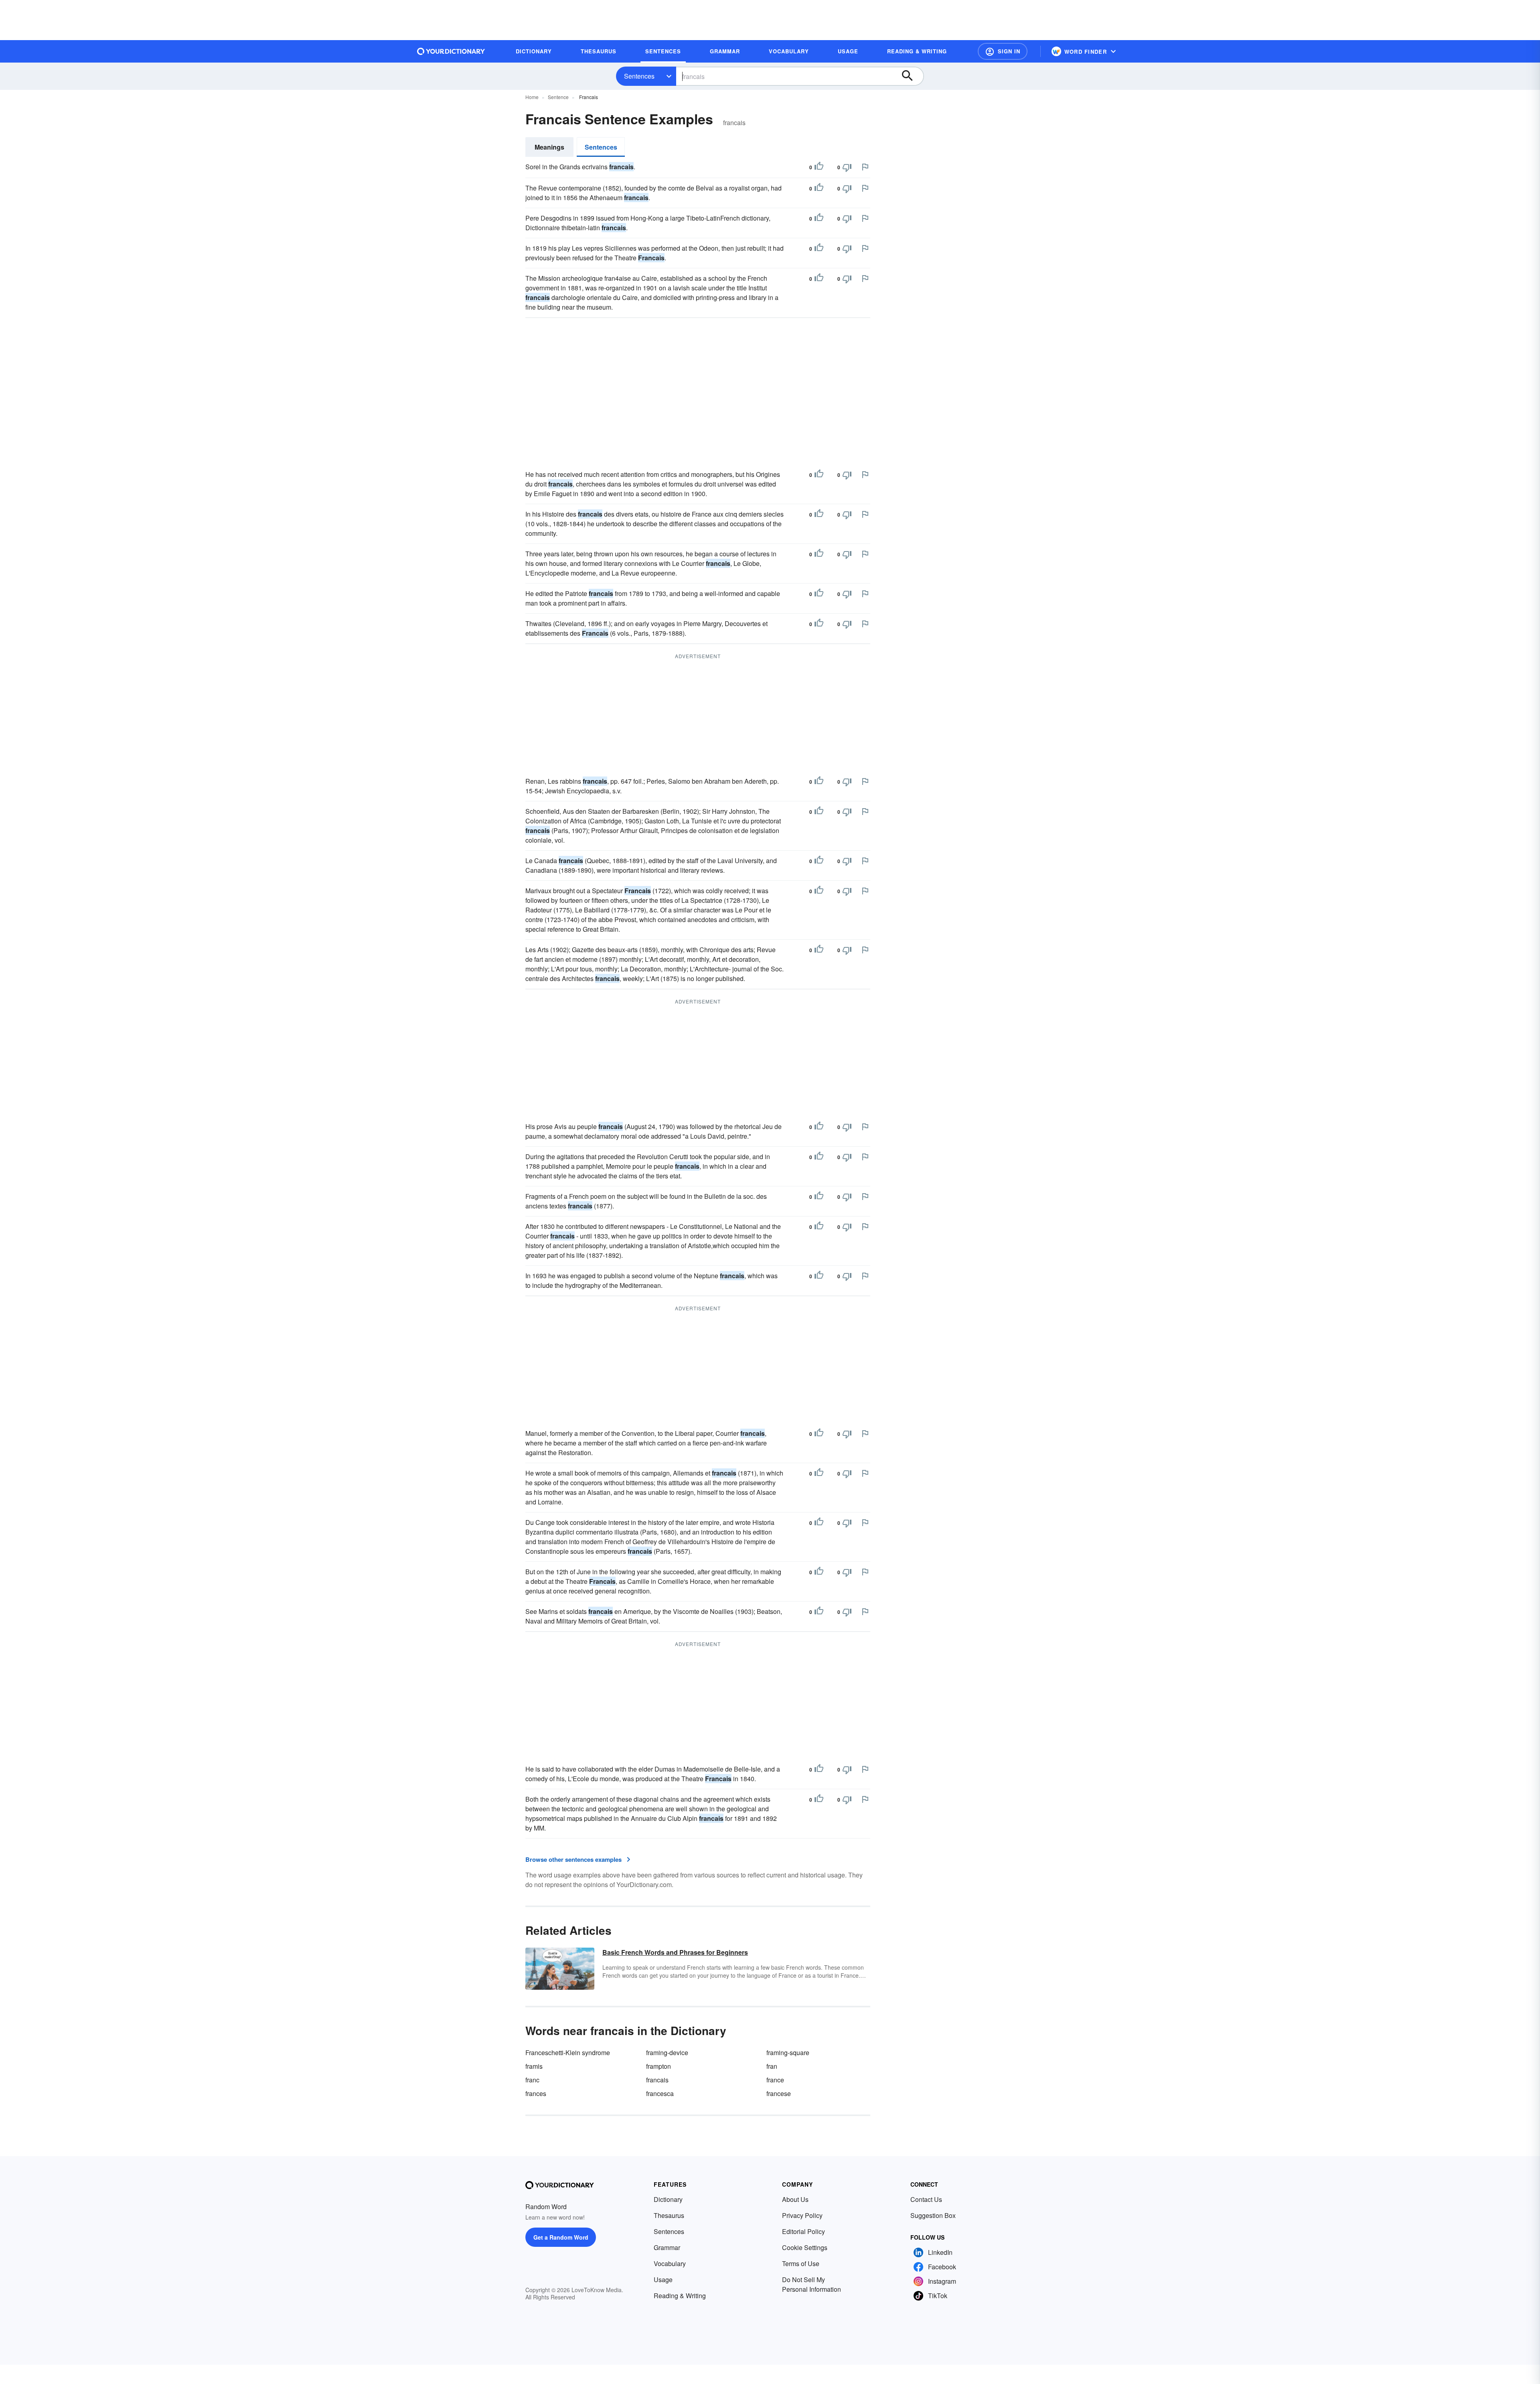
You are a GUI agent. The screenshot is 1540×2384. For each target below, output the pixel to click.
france (775, 2080)
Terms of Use (801, 2263)
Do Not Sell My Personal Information (812, 2284)
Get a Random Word (561, 2237)
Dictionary (668, 2199)
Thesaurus (669, 2215)
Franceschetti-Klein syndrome (568, 2053)
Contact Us (926, 2199)
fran (772, 2066)
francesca (660, 2093)
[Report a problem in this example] (865, 167)
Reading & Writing (680, 2296)
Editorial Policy (803, 2231)
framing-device (667, 2053)
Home (532, 97)
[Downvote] (847, 167)
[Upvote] (819, 167)
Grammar (667, 2247)
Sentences (639, 76)
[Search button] (911, 76)
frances (536, 2093)
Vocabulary (670, 2263)
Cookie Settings (805, 2247)
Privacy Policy (802, 2215)
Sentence (558, 97)
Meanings (549, 147)
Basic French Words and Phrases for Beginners (675, 1952)
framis (534, 2066)
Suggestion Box (933, 2215)
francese (779, 2093)
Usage (663, 2280)
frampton (659, 2066)
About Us (795, 2199)
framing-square (788, 2053)
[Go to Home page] (451, 51)
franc (532, 2080)
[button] (1003, 51)
